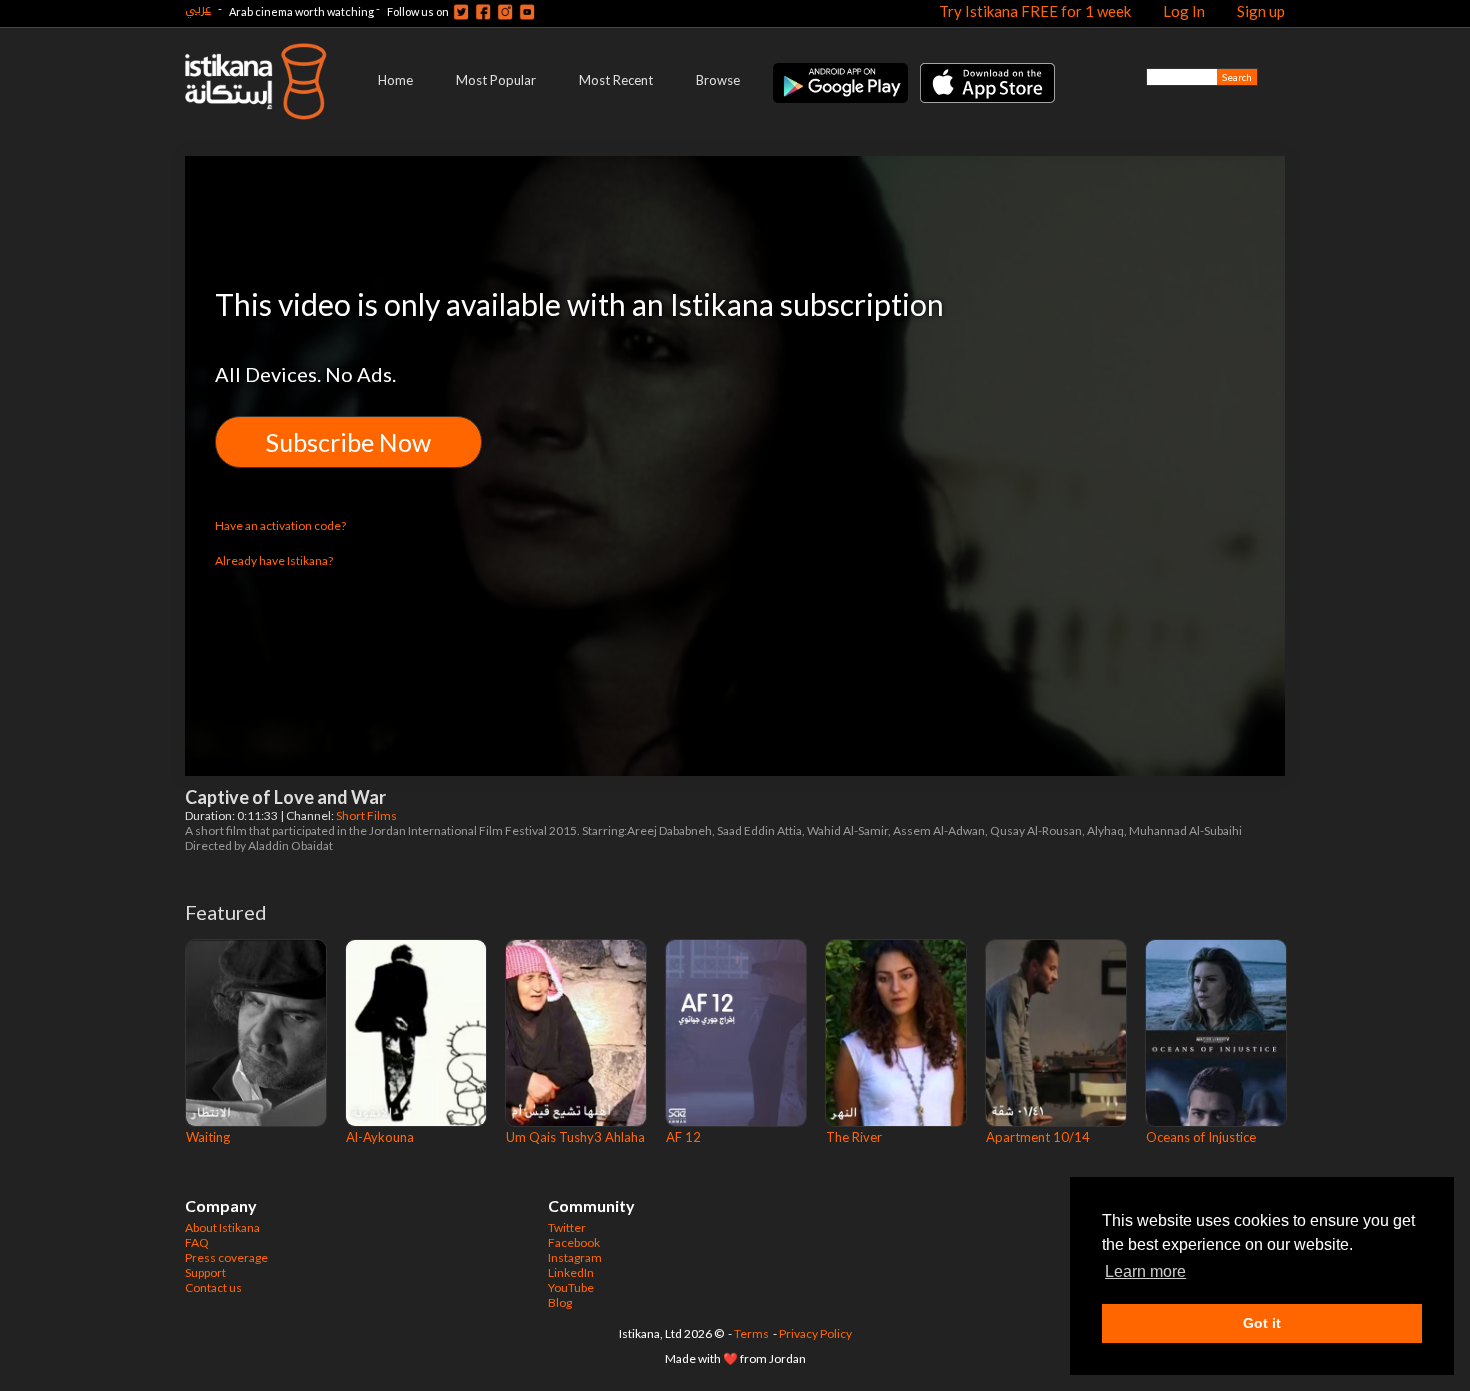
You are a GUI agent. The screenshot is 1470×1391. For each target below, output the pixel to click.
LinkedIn (571, 1272)
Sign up (1261, 11)
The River (854, 1137)
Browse (718, 80)
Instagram (575, 1257)
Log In (1184, 11)
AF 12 (683, 1137)
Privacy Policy (815, 1333)
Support (205, 1272)
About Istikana (222, 1227)
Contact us (213, 1287)
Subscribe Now (348, 442)
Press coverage (226, 1257)
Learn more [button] (1145, 1271)
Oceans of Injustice (1201, 1137)
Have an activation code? (280, 525)
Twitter (567, 1227)
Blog (560, 1302)
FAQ (197, 1242)
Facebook (574, 1242)
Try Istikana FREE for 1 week (1035, 11)
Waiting (208, 1137)
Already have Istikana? (274, 560)
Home (395, 80)
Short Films (367, 815)
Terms (751, 1333)
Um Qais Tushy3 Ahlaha (575, 1137)
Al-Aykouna (380, 1137)
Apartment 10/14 (1038, 1137)
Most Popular (496, 80)
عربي (198, 8)
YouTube (571, 1287)
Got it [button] (1262, 1323)
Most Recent (616, 80)
